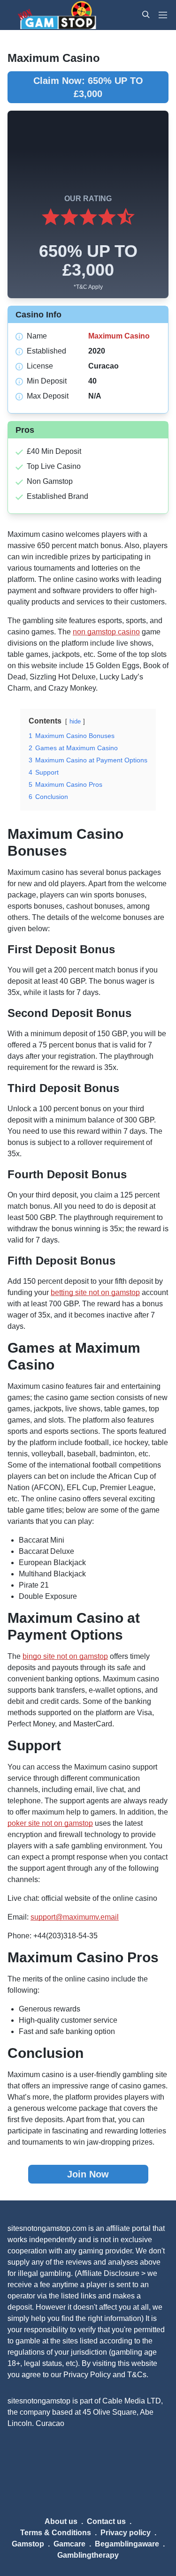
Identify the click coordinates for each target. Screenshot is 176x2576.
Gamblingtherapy (88, 2555)
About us (61, 2521)
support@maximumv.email (75, 1917)
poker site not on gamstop (50, 1823)
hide (75, 721)
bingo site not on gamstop (65, 1656)
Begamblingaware (127, 2544)
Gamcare (69, 2544)
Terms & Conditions (56, 2533)
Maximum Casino (119, 336)
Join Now (88, 2174)
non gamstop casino (106, 632)
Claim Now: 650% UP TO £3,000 (88, 87)
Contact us (106, 2521)
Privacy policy (126, 2533)
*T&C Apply (88, 287)
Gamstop (28, 2544)
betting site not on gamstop (95, 1292)
